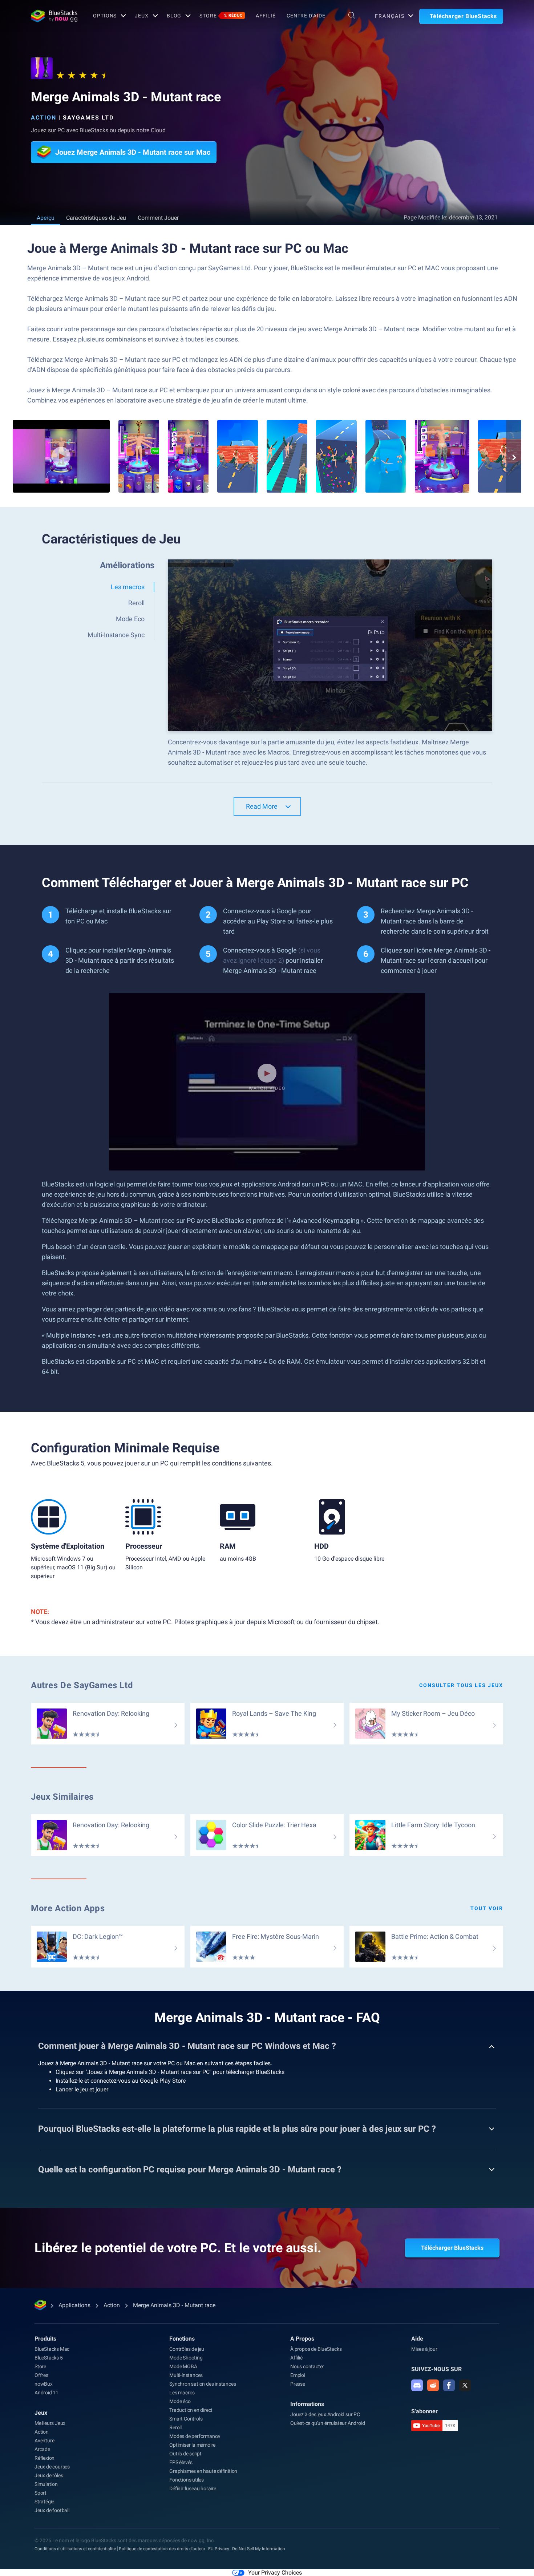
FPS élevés (181, 2462)
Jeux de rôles (49, 2475)
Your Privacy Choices (275, 2573)
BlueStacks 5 (49, 2358)
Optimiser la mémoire (192, 2445)
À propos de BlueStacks (316, 2349)
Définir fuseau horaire (193, 2488)
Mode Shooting (186, 2358)
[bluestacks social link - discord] (417, 2385)
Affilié (266, 16)
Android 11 (46, 2393)
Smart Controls (186, 2419)
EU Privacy (219, 2549)
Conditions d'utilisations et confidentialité (75, 2549)
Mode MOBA (183, 2366)
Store (221, 16)
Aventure (44, 2440)
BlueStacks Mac (52, 2349)
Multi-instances (186, 2375)
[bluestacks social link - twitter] (465, 2385)
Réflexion (44, 2458)
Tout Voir (487, 1908)
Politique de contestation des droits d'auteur (162, 2549)
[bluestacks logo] (54, 16)
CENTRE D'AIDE (306, 16)
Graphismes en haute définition (203, 2471)
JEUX (142, 16)
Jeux (41, 2413)
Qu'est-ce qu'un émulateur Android (327, 2423)
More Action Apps (68, 1908)
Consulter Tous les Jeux (461, 1685)
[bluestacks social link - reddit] (433, 2385)
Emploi (298, 2375)
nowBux (44, 2384)
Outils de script (185, 2454)
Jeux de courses (52, 2467)
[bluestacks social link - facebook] (449, 2385)
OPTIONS (105, 16)
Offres (41, 2375)
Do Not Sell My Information (259, 2549)
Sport (41, 2493)
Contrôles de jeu (187, 2349)
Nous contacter (307, 2366)
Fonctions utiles (187, 2480)
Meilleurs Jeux (50, 2423)
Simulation (46, 2484)
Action (44, 118)
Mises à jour (424, 2349)
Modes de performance (195, 2436)
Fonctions (182, 2339)
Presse (298, 2384)
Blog (174, 16)
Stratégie (44, 2502)
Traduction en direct (191, 2410)
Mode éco (180, 2401)
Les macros (182, 2393)
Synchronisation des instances (203, 2384)
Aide (417, 2339)
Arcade (42, 2449)
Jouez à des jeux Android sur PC (325, 2414)
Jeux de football (52, 2510)
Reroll (175, 2427)
